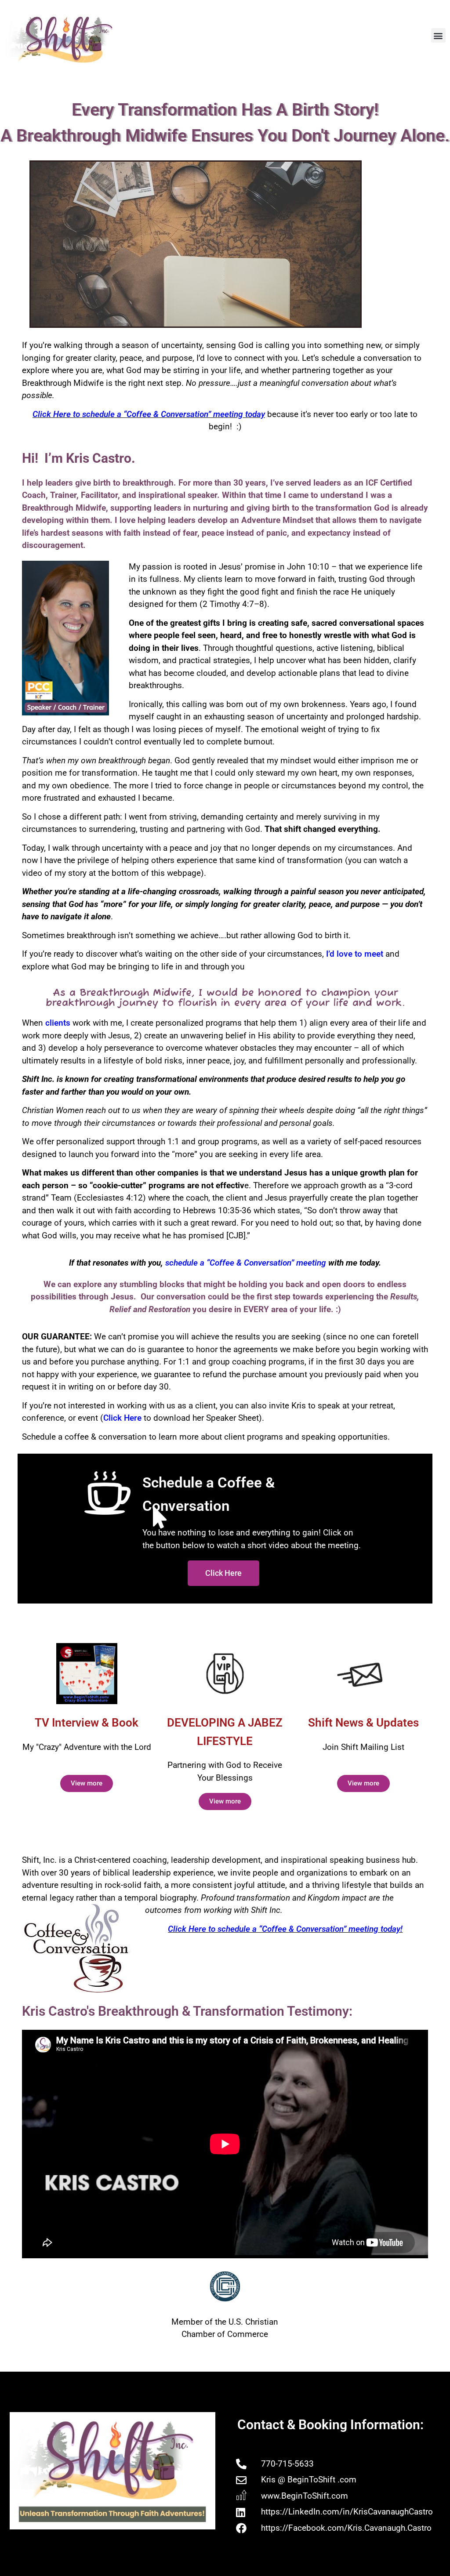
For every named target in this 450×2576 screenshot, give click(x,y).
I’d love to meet (355, 954)
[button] (438, 35)
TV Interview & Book (87, 1723)
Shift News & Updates (363, 1723)
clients (57, 1023)
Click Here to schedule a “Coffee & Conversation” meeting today (149, 414)
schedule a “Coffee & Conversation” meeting (246, 1263)
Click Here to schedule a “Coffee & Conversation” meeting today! (285, 1929)
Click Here (122, 1418)
